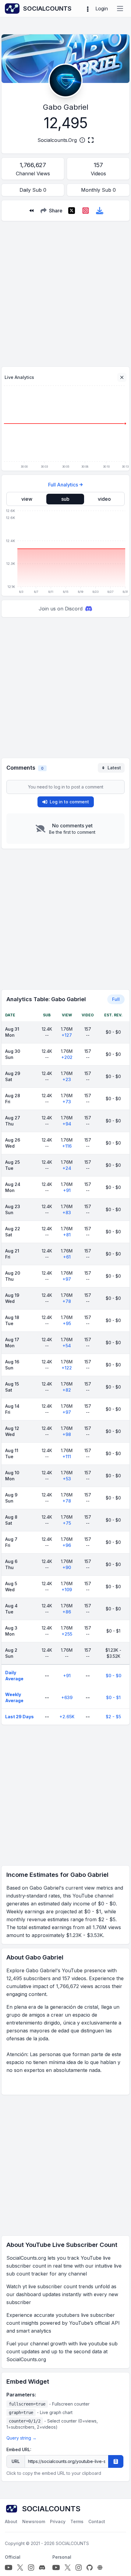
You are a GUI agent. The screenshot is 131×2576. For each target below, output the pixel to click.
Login (102, 9)
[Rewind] (31, 211)
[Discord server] (42, 2567)
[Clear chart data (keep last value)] (122, 377)
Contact (97, 2521)
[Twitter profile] (20, 2567)
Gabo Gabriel (66, 107)
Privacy (58, 2521)
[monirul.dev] (100, 2567)
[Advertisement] (65, 291)
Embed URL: (19, 2449)
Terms (77, 2521)
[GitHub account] (90, 2567)
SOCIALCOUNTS (72, 2543)
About (11, 2521)
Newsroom (34, 2521)
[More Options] (88, 9)
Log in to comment (69, 802)
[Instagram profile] (31, 2567)
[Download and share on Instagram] (86, 211)
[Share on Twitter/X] (72, 211)
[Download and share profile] (100, 211)
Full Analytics (63, 485)
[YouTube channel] (9, 2567)
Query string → (21, 2438)
